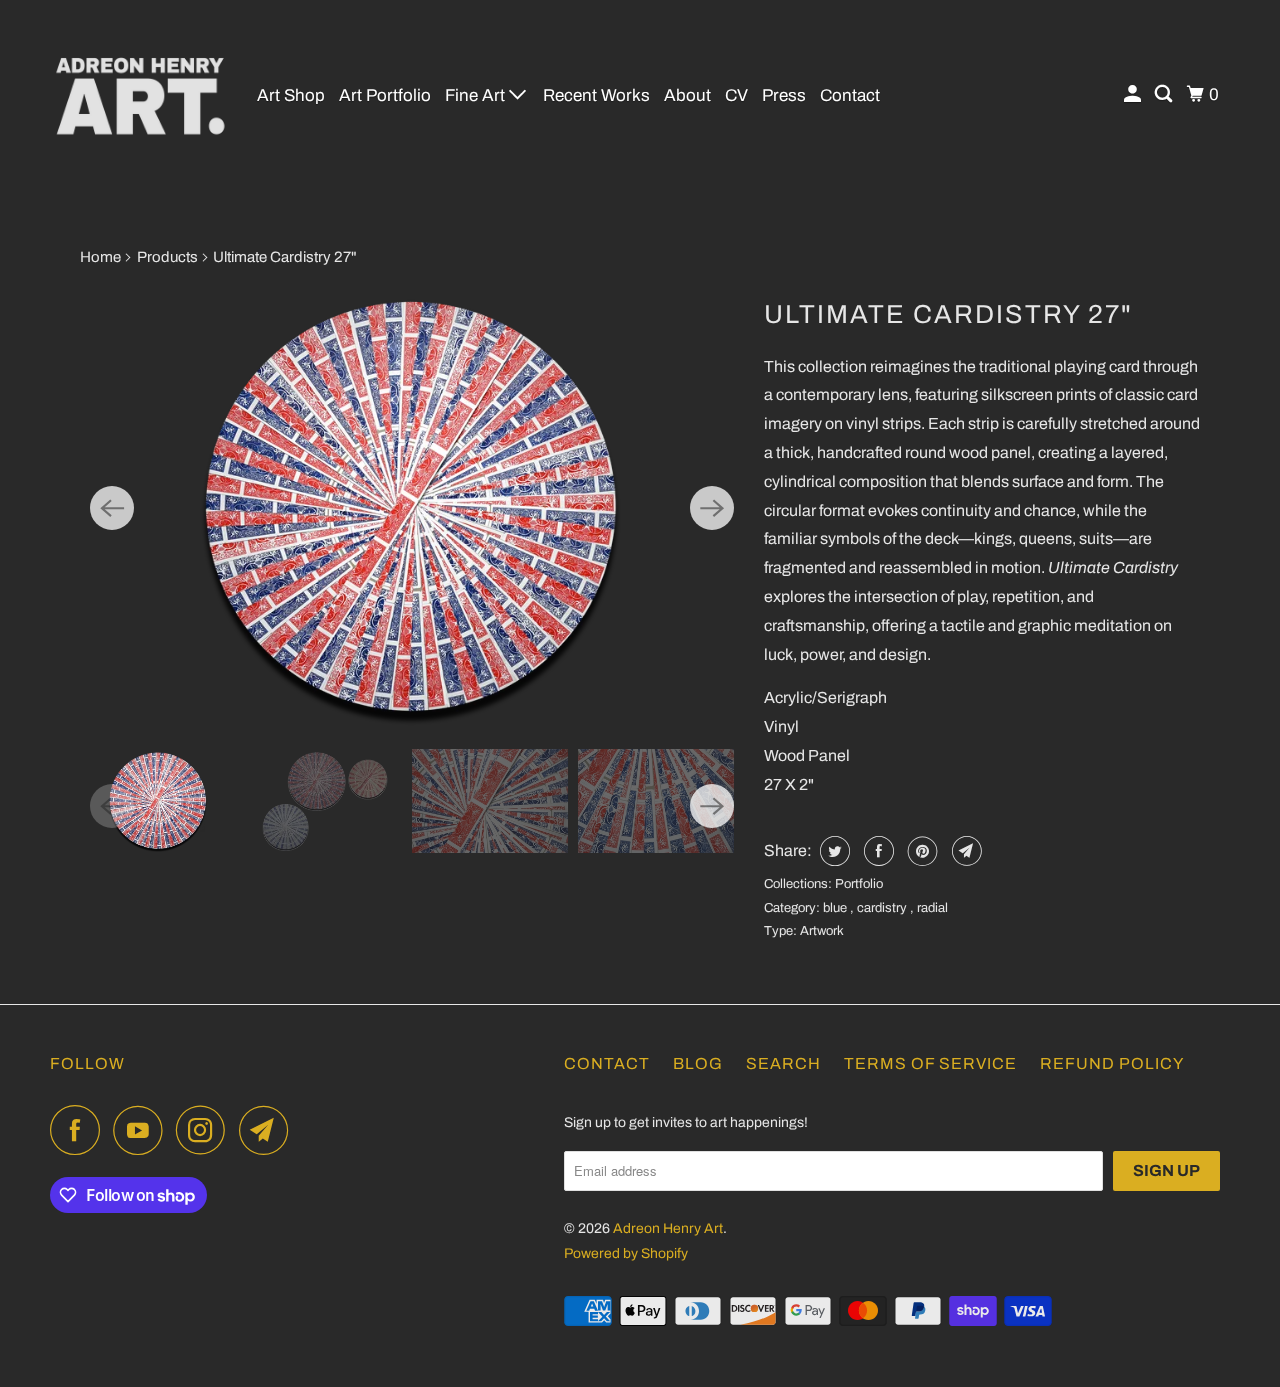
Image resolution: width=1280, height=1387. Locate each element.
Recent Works (596, 95)
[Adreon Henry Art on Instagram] (206, 1130)
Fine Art (477, 95)
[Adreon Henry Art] (140, 95)
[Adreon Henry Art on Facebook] (80, 1130)
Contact (850, 95)
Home (100, 257)
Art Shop (291, 95)
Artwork (822, 931)
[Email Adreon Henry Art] (269, 1130)
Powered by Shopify (626, 1253)
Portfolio (859, 884)
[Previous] (112, 508)
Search (783, 1063)
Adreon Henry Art (668, 1228)
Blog (698, 1063)
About (687, 95)
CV (736, 95)
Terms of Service (930, 1063)
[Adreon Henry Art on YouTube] (143, 1130)
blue (836, 908)
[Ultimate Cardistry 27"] (412, 508)
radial (932, 908)
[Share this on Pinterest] (920, 851)
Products (167, 257)
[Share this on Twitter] (832, 851)
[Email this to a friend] (964, 851)
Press (784, 95)
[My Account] (1134, 94)
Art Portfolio (385, 95)
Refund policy (1112, 1063)
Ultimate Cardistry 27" (948, 314)
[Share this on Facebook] (876, 851)
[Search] (1165, 94)
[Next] (712, 508)
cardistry (883, 908)
